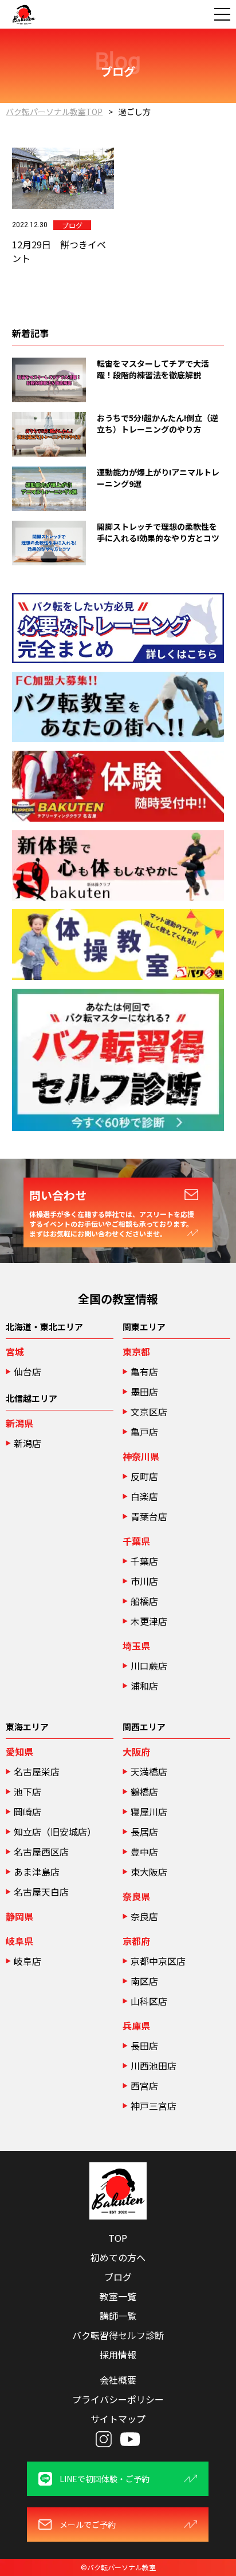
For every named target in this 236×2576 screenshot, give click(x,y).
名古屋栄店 (37, 1772)
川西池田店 (154, 2066)
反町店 (144, 1476)
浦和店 (144, 1686)
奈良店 (144, 1916)
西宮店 (144, 2086)
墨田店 (144, 1392)
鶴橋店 (144, 1792)
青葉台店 (149, 1516)
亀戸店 (144, 1432)
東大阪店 (149, 1872)
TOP (118, 2238)
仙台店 (27, 1372)
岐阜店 (27, 1961)
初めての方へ (118, 2257)
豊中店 (144, 1852)
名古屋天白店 (41, 1892)
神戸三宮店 (154, 2106)
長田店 (144, 2046)
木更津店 (149, 1621)
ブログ (118, 2277)
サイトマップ (118, 2419)
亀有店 (144, 1372)
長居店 (144, 1832)
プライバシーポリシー (118, 2399)
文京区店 (149, 1412)
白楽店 (144, 1496)
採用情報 (118, 2355)
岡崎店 (27, 1812)
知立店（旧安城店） (55, 1832)
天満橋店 (149, 1772)
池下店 (27, 1792)
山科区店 (149, 2001)
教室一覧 (118, 2296)
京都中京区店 (158, 1961)
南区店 (144, 1981)
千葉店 (144, 1561)
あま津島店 (37, 1872)
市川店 (144, 1581)
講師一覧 (118, 2316)
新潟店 (27, 1443)
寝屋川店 (149, 1812)
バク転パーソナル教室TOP (54, 112)
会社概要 (118, 2380)
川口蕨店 (149, 1666)
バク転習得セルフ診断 (118, 2335)
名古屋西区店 (41, 1852)
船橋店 (144, 1601)
